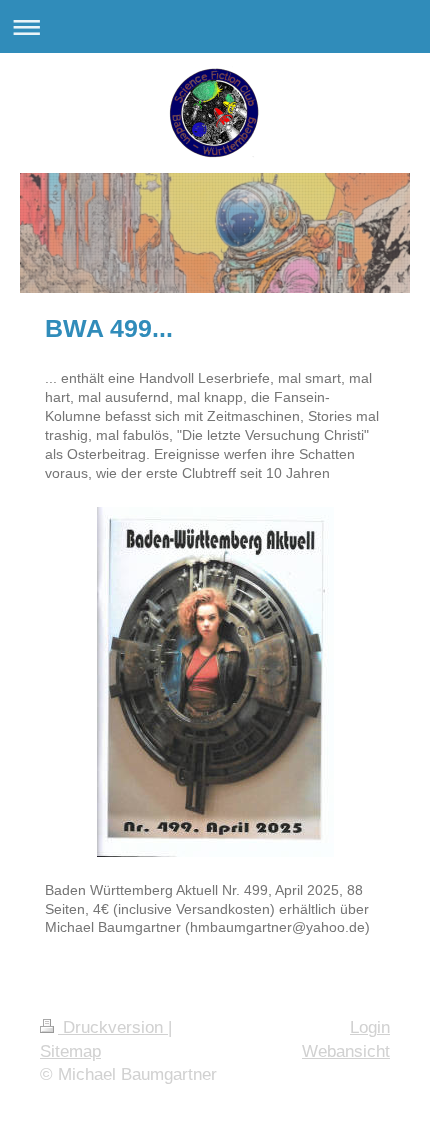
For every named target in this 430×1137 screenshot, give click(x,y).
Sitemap (70, 1051)
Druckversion (113, 1027)
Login (370, 1027)
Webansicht (346, 1051)
